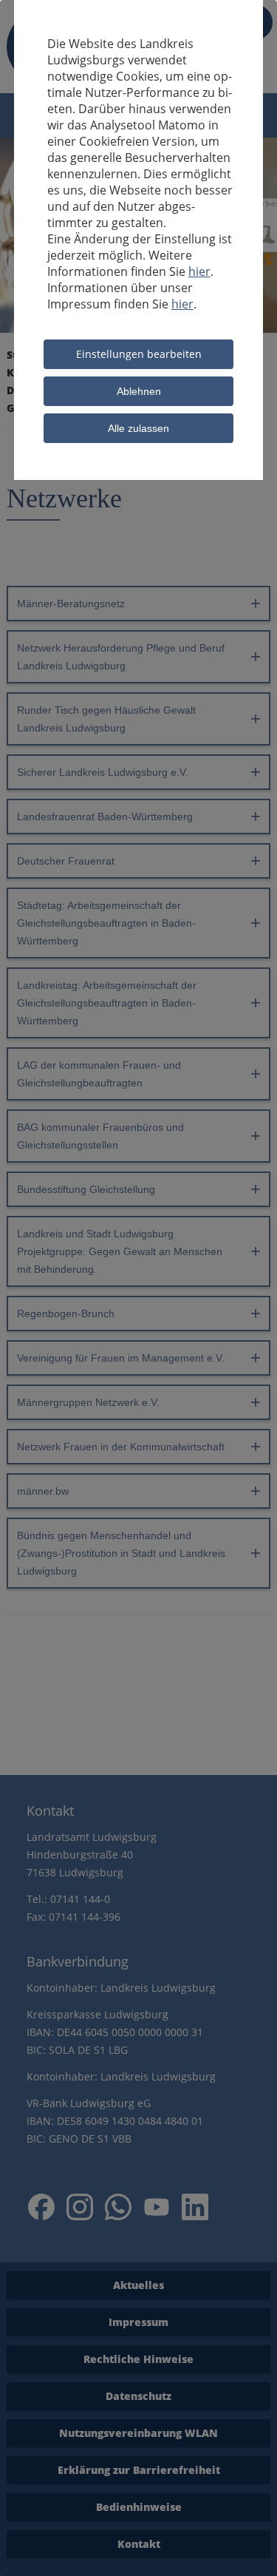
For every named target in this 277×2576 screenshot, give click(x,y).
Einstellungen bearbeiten (139, 354)
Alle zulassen (138, 428)
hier (199, 271)
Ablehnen (139, 391)
